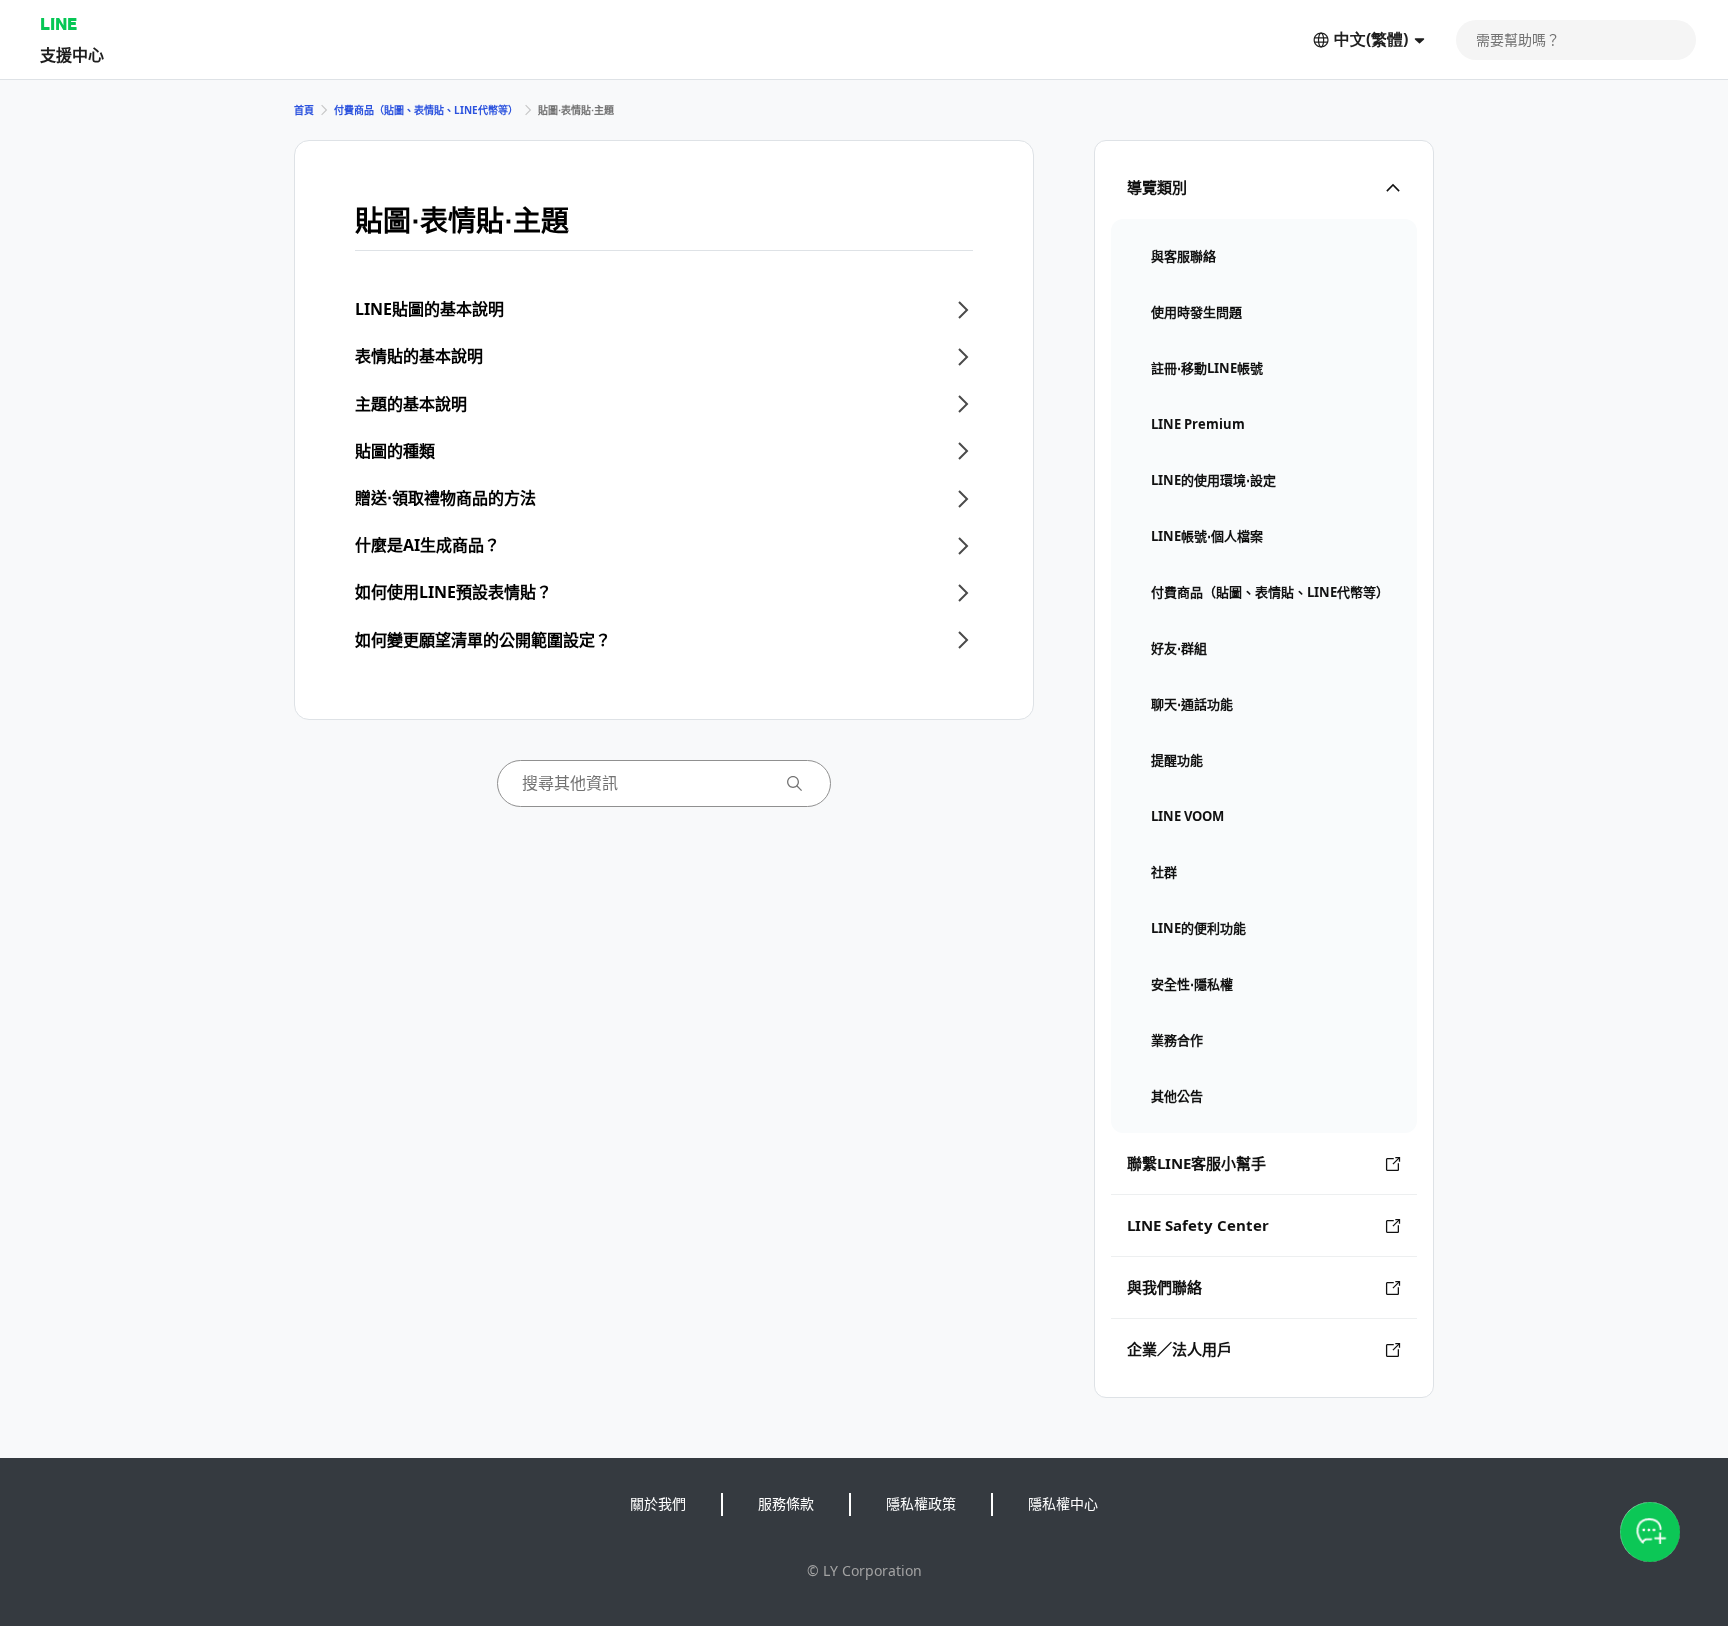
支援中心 (72, 54)
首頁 (304, 110)
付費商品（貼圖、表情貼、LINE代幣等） (426, 110)
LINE (58, 23)
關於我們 (658, 1503)
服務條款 (786, 1503)
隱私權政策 (921, 1503)
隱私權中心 (1063, 1503)
